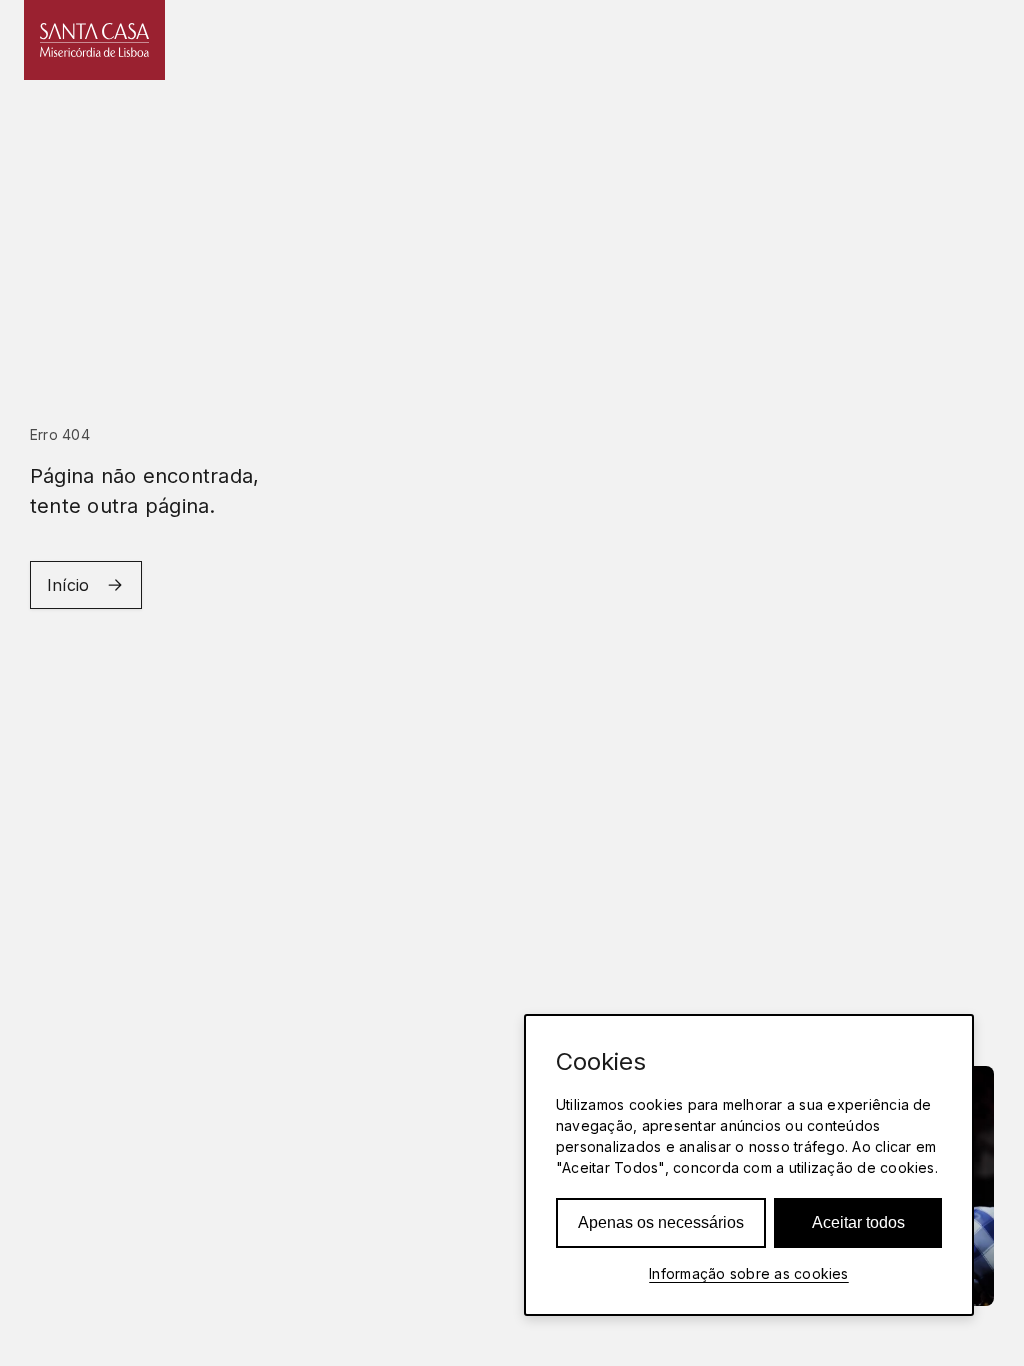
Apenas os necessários (661, 1222)
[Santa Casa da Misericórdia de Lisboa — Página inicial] (94, 40)
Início (68, 585)
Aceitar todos (858, 1222)
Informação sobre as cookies (748, 1273)
